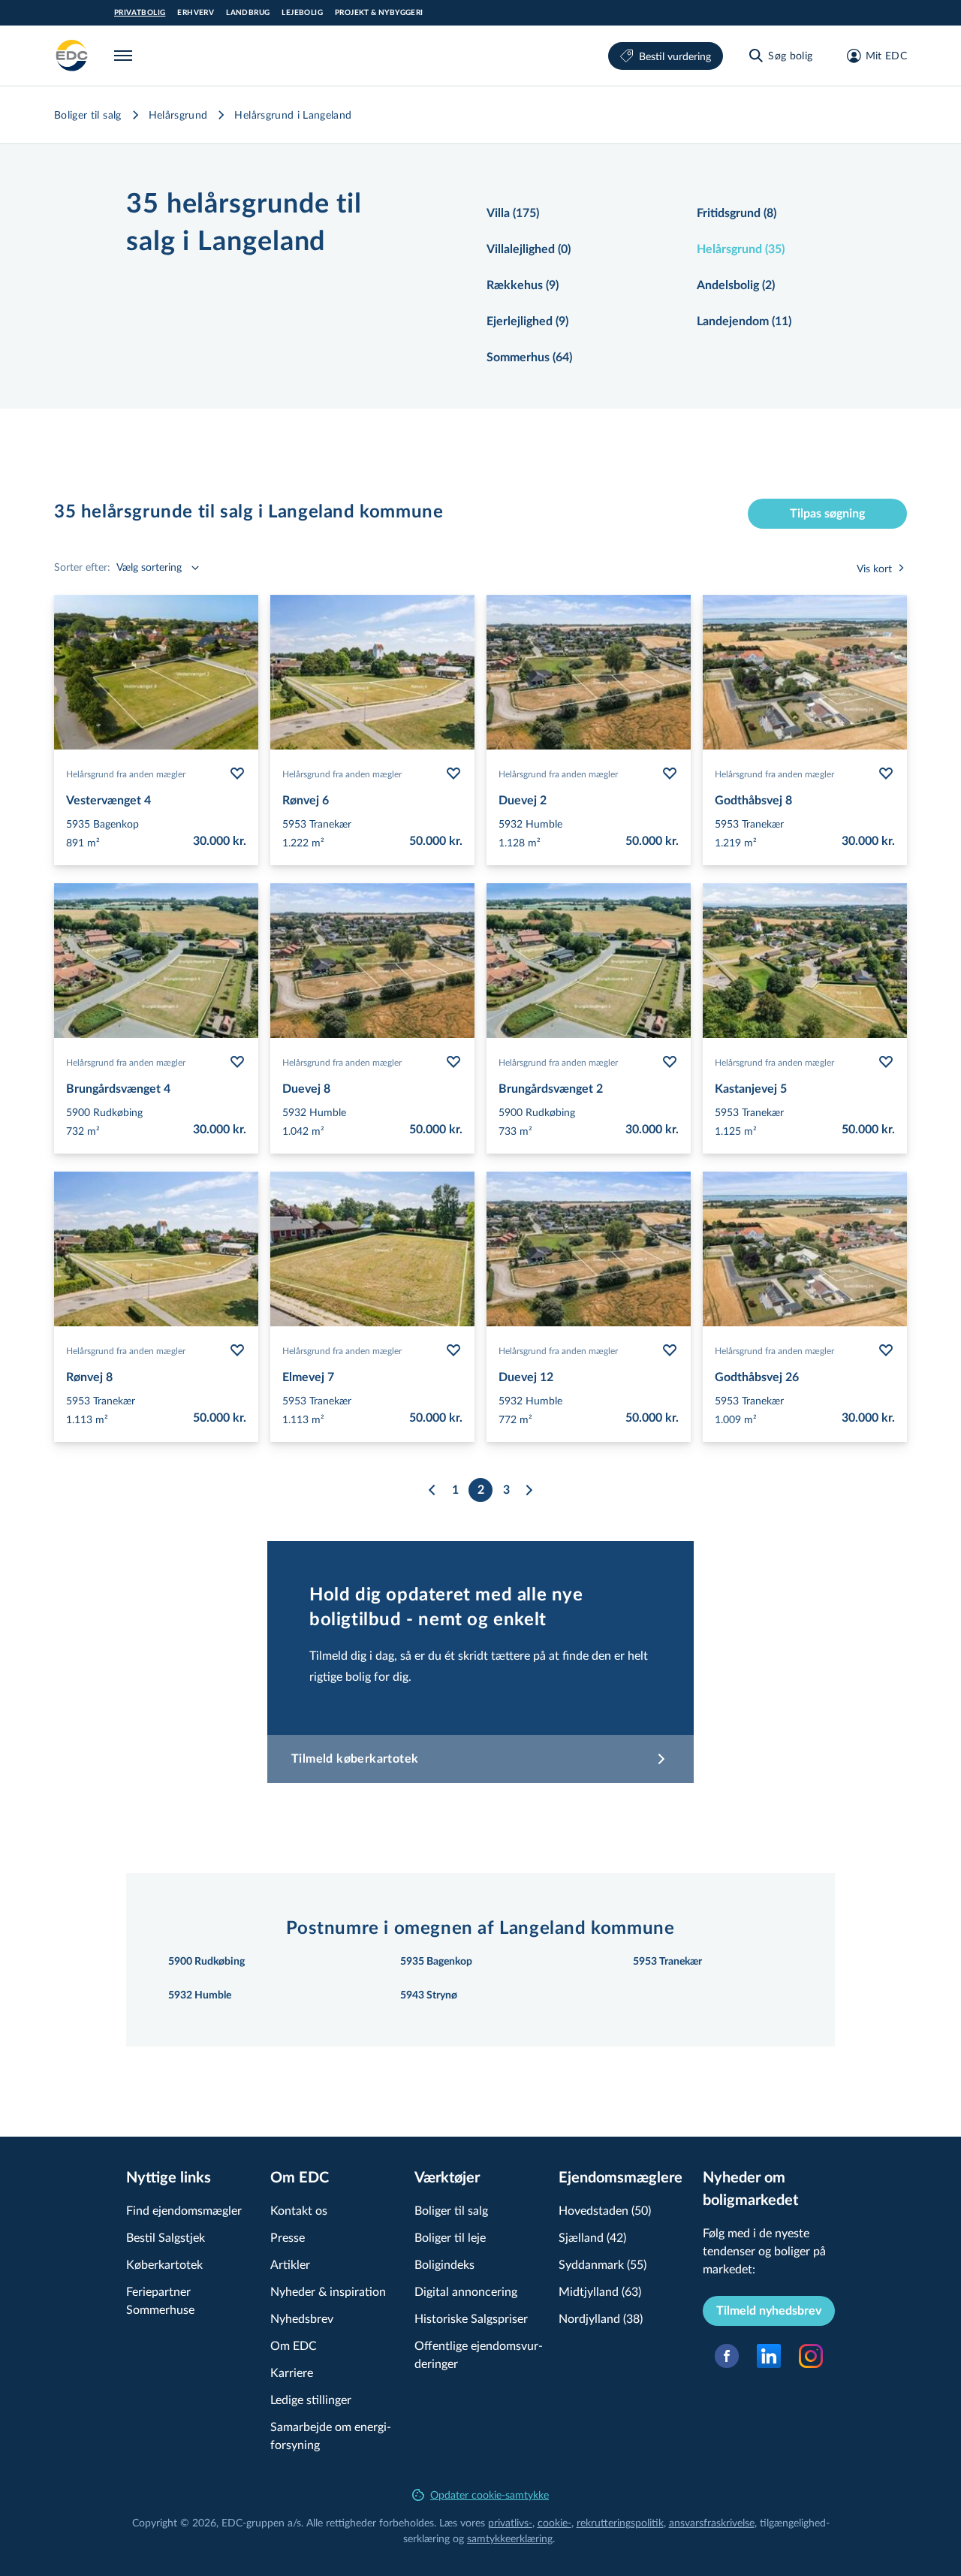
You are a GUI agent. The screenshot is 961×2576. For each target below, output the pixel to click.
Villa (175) (513, 213)
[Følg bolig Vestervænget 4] (237, 774)
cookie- (554, 2522)
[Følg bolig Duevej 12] (670, 1350)
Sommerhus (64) (529, 357)
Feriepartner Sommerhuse (160, 2300)
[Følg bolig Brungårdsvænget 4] (237, 1062)
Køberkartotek (164, 2264)
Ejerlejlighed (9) (527, 321)
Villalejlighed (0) (529, 249)
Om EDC (294, 2345)
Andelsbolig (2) (736, 285)
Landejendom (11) (744, 321)
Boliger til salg (88, 115)
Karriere (292, 2372)
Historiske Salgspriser (471, 2318)
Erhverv (196, 13)
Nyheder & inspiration (328, 2291)
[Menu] (126, 56)
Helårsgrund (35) (741, 249)
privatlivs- (510, 2522)
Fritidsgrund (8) (737, 213)
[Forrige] (432, 1490)
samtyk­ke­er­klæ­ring (510, 2538)
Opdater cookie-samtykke (490, 2495)
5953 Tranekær (667, 1962)
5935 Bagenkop (436, 1962)
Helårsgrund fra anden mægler (126, 774)
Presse (288, 2237)
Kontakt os (299, 2210)
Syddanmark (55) (603, 2264)
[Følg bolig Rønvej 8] (237, 1350)
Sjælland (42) (592, 2237)
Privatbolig (140, 13)
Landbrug (248, 13)
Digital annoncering (466, 2291)
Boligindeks (444, 2264)
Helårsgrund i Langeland (293, 115)
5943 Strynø (429, 1995)
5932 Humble (200, 1995)
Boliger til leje (450, 2237)
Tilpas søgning (827, 514)
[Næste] (529, 1490)
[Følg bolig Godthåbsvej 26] (886, 1350)
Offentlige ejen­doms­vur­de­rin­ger (479, 2354)
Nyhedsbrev (302, 2318)
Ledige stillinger (311, 2399)
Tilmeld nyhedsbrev (769, 2311)
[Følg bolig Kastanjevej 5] (886, 1062)
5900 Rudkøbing (206, 1962)
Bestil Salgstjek (166, 2237)
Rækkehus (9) (523, 285)
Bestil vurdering (675, 56)
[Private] (72, 56)
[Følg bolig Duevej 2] (670, 774)
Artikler (290, 2264)
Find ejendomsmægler (184, 2210)
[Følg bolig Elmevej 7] (453, 1350)
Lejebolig (302, 13)
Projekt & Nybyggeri (379, 13)
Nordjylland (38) (601, 2318)
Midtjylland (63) (600, 2291)
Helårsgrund (178, 115)
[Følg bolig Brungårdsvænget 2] (670, 1062)
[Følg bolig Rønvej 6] (453, 774)
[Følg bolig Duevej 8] (453, 1062)
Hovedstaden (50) (605, 2210)
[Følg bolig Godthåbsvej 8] (886, 774)
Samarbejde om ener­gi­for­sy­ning (331, 2435)
